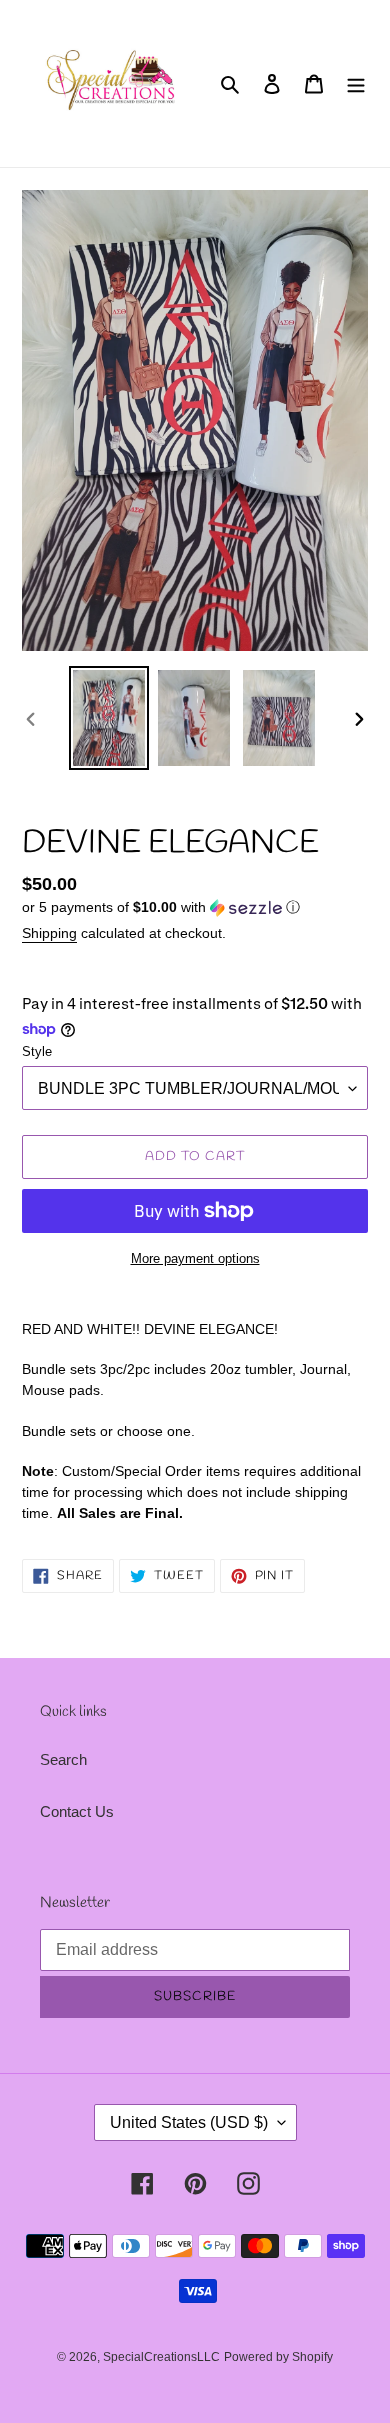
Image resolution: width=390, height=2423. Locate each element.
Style (37, 1051)
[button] (161, 907)
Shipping (49, 933)
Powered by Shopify (278, 2357)
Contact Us (77, 1811)
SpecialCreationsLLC (161, 2357)
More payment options (195, 1258)
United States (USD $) (189, 2122)
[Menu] (356, 83)
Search (63, 1759)
